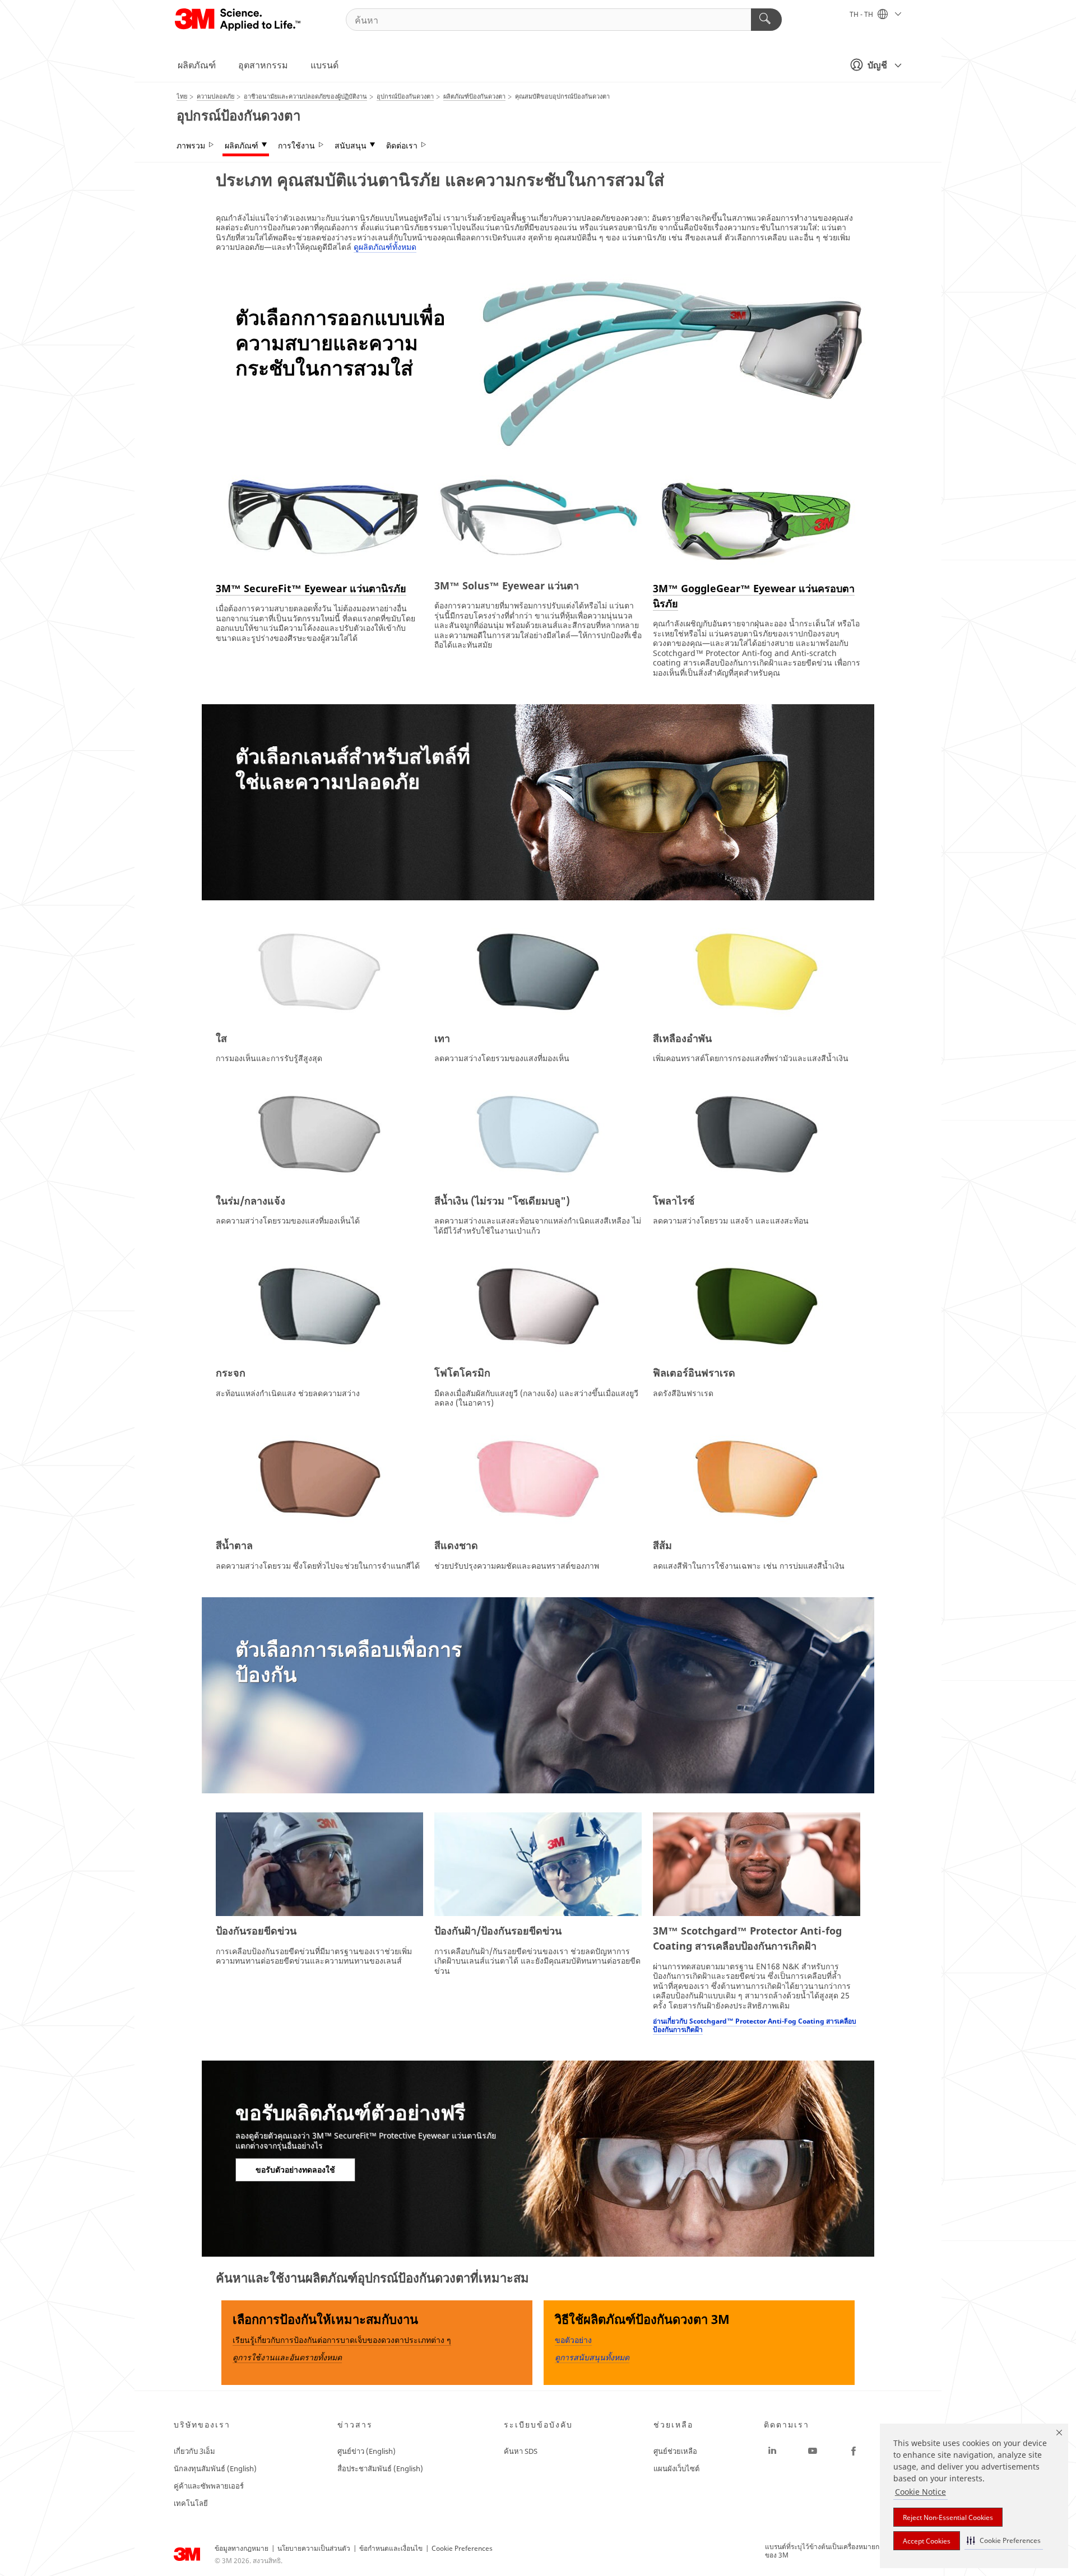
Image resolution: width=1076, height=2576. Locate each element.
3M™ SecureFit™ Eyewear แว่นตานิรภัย (311, 588)
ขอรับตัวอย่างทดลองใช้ (295, 2170)
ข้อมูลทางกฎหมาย (242, 2548)
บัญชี (877, 65)
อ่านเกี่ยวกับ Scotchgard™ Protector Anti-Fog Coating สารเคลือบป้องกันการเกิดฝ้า (755, 2025)
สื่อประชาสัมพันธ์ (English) (380, 2468)
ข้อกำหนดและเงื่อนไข (391, 2548)
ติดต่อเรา (402, 146)
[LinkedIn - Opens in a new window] (772, 2451)
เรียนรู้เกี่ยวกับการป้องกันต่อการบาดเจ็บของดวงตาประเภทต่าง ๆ (342, 2340)
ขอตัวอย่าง (573, 2340)
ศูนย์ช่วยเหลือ (675, 2451)
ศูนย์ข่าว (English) (367, 2451)
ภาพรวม (191, 146)
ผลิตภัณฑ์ (197, 65)
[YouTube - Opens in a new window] (813, 2451)
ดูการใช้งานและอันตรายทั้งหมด (287, 2357)
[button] (1004, 2540)
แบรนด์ (324, 65)
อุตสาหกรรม (263, 65)
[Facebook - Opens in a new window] (854, 2451)
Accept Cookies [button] (927, 2541)
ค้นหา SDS (521, 2451)
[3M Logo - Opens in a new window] (238, 20)
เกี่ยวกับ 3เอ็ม (194, 2451)
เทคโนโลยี (191, 2503)
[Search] (766, 20)
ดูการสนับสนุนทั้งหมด (592, 2357)
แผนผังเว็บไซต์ (676, 2468)
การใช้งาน (296, 146)
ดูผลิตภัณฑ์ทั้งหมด (385, 247)
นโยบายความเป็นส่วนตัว (314, 2548)
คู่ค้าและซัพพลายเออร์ (209, 2486)
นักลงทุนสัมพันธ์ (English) (215, 2468)
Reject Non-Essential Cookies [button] (948, 2517)
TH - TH (862, 14)
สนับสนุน (351, 146)
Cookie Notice (920, 2492)
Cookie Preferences (462, 2548)
